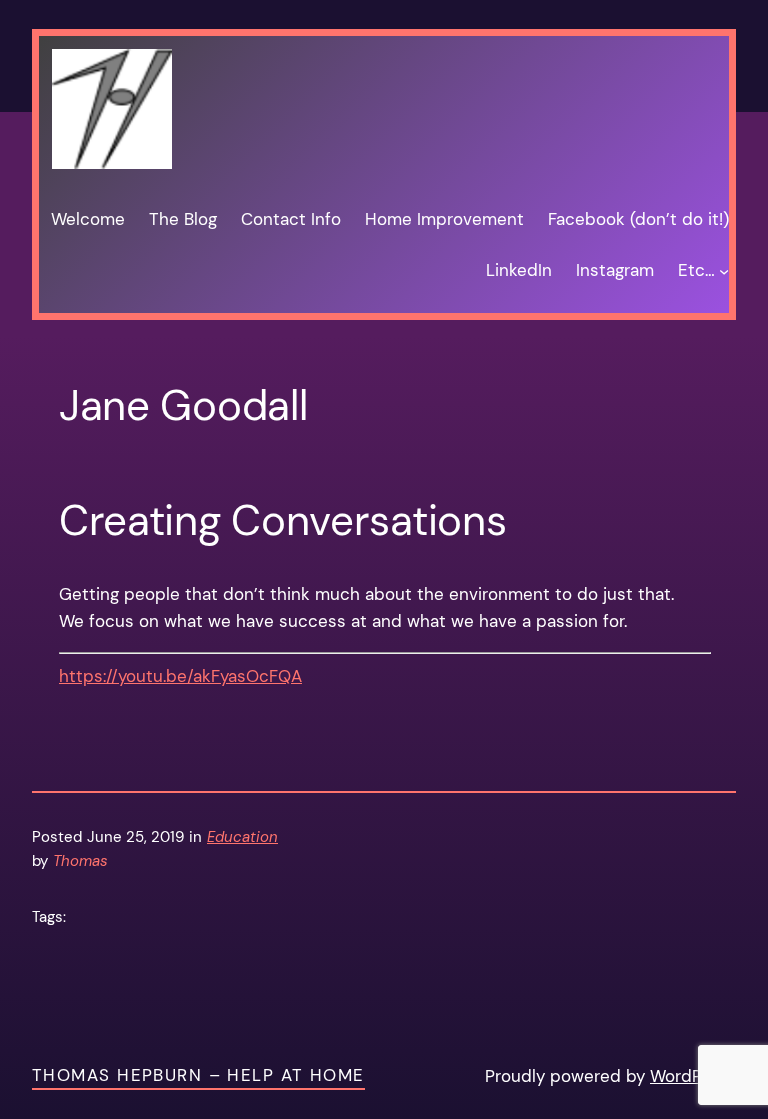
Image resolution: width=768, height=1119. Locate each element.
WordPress (693, 1076)
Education (242, 837)
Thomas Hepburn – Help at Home (198, 1075)
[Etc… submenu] (724, 271)
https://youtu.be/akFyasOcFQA (180, 676)
